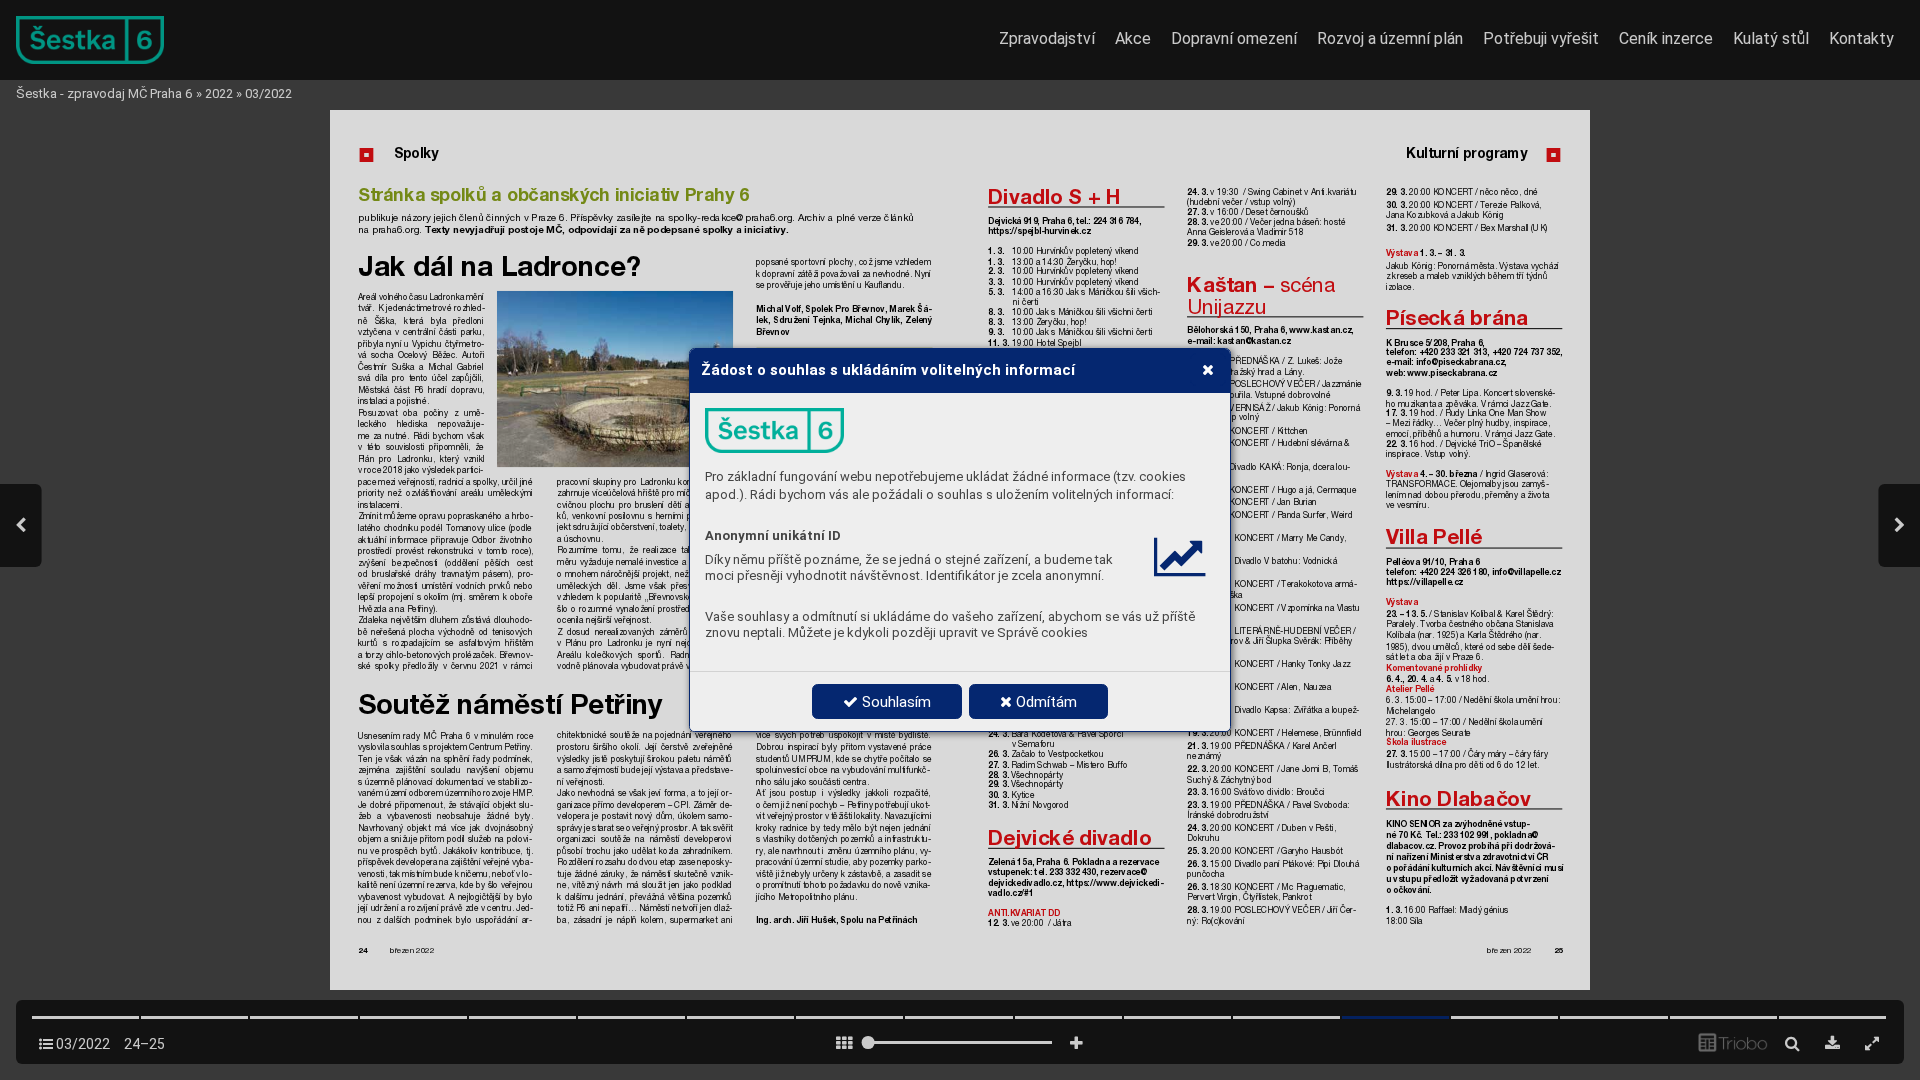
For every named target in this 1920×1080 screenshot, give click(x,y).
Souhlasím (894, 702)
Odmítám (1044, 702)
